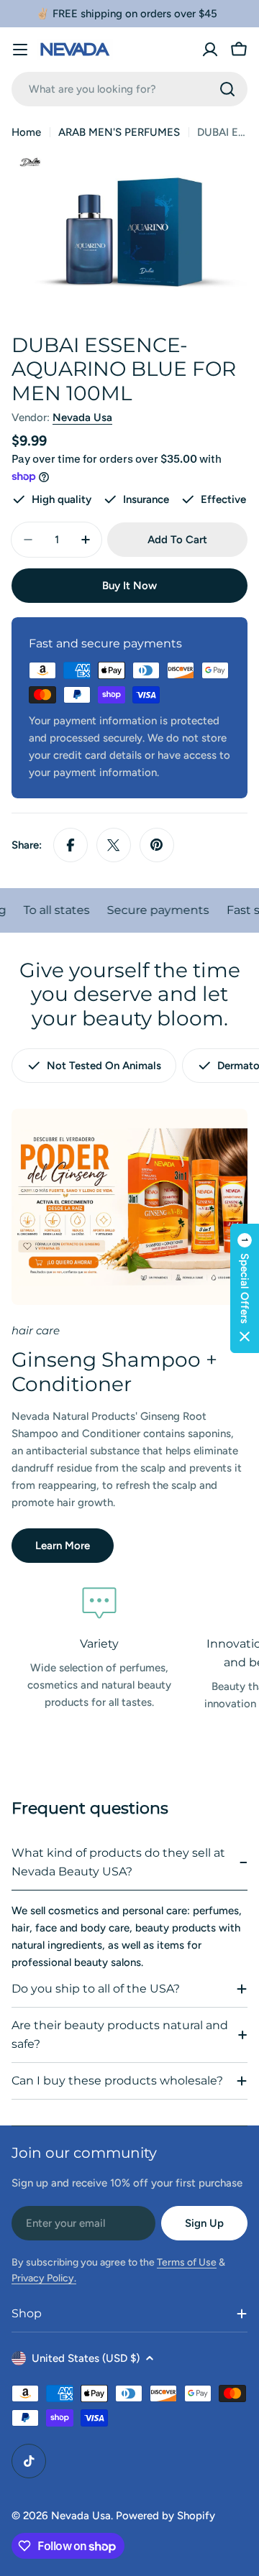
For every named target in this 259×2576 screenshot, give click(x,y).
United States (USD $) (86, 2358)
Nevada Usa (82, 417)
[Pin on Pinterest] (157, 845)
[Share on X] (114, 845)
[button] (245, 1288)
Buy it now (129, 586)
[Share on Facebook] (71, 845)
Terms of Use (187, 2262)
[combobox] (129, 89)
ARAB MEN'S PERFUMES (119, 132)
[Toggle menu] (20, 50)
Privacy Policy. (44, 2278)
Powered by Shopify (165, 2516)
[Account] (210, 50)
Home (26, 132)
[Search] (227, 89)
